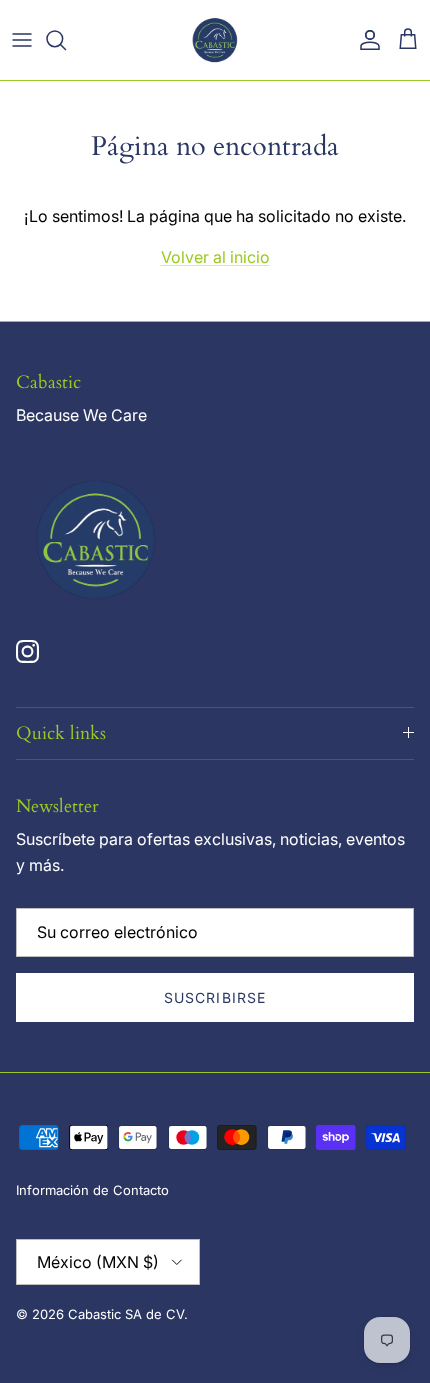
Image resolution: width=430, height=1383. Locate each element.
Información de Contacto (92, 1190)
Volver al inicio (215, 257)
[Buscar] (66, 40)
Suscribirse (215, 997)
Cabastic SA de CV (126, 1314)
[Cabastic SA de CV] (215, 40)
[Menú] (22, 40)
